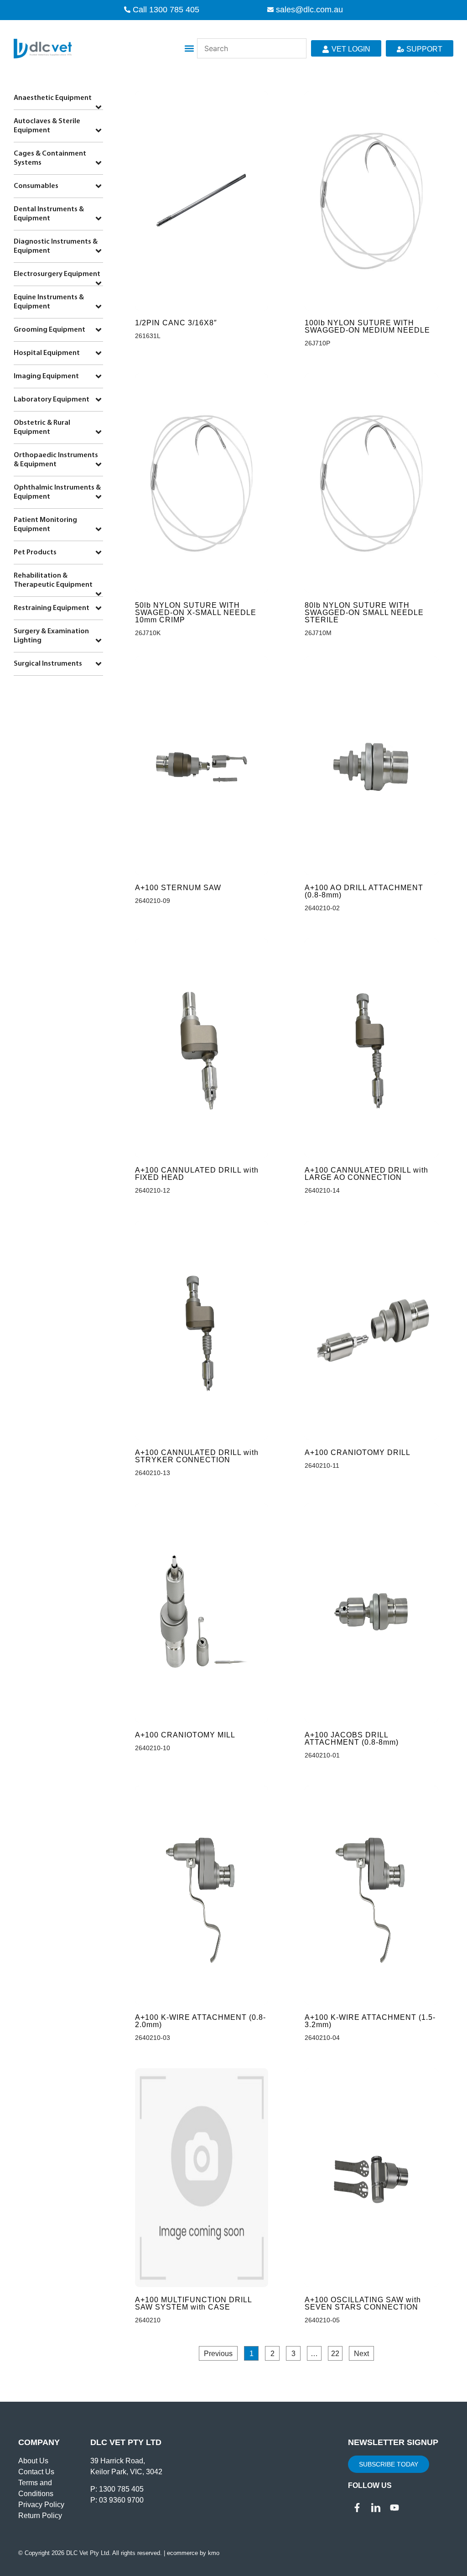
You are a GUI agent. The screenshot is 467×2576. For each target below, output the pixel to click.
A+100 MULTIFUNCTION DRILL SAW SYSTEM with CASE (193, 2303)
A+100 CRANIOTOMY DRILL (358, 1452)
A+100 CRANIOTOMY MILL (185, 1735)
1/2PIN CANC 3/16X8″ (176, 323)
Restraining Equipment (52, 608)
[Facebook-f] (357, 2508)
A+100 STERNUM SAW (178, 888)
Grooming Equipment (49, 330)
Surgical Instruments (48, 664)
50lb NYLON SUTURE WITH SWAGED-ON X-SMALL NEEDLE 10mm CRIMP (196, 613)
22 (337, 2352)
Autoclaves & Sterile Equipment (47, 126)
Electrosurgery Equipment (57, 274)
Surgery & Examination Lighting (51, 636)
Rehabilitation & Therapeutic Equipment (53, 580)
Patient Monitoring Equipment (45, 525)
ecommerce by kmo (193, 2553)
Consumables (36, 186)
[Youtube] (394, 2508)
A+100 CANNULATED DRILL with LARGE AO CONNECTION (366, 1174)
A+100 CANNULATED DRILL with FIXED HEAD (197, 1174)
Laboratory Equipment (52, 400)
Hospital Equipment (47, 353)
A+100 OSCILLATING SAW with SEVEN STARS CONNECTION (363, 2303)
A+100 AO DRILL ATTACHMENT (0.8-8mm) (364, 891)
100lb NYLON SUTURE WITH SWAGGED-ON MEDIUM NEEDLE (367, 326)
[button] (189, 49)
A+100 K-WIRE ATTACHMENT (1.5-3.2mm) (370, 2021)
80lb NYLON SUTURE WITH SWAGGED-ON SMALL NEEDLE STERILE (364, 613)
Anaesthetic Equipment (53, 98)
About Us (33, 2461)
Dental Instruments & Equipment (49, 214)
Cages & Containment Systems (50, 158)
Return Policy (40, 2516)
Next (361, 2354)
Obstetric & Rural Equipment (42, 428)
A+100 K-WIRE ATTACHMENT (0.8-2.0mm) (200, 2021)
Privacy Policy (41, 2505)
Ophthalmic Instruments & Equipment (57, 492)
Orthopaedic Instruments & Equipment (56, 460)
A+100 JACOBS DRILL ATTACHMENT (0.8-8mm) (352, 1739)
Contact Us (36, 2472)
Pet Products (35, 553)
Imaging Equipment (46, 376)
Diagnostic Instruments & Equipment (56, 246)
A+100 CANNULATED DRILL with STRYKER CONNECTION (197, 1456)
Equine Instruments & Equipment (49, 302)
